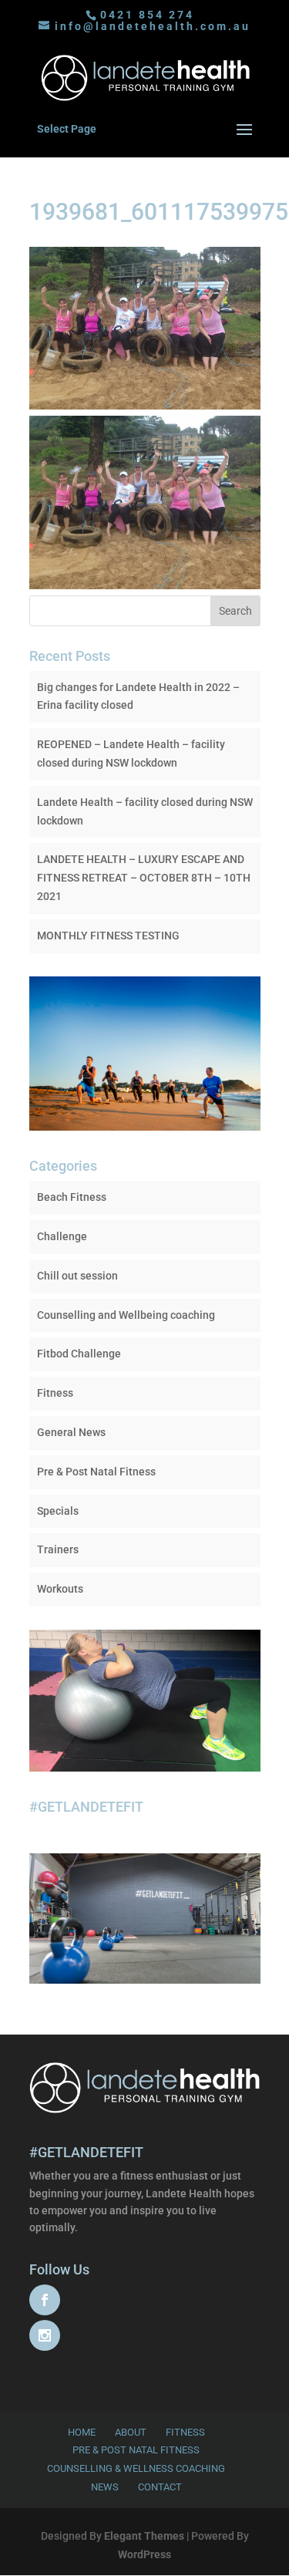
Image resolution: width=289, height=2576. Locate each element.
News (105, 2487)
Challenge (62, 1236)
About (131, 2432)
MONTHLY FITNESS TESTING (108, 936)
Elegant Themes (144, 2536)
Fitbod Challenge (79, 1354)
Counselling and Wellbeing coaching (126, 1315)
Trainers (58, 1549)
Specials (58, 1511)
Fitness (55, 1393)
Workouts (60, 1589)
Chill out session (77, 1276)
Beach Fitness (72, 1197)
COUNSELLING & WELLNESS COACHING (136, 2468)
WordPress (144, 2554)
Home (82, 2432)
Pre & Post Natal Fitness (96, 1472)
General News (71, 1432)
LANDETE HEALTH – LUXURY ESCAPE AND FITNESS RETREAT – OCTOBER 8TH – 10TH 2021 (144, 878)
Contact (160, 2487)
